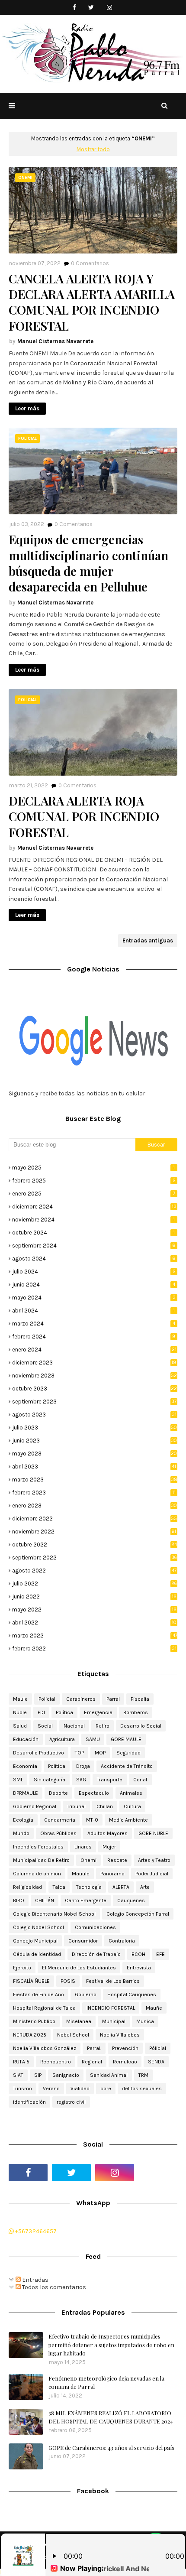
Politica (57, 1766)
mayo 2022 (94, 1610)
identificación (29, 2102)
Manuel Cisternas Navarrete (55, 341)
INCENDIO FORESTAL (111, 2008)
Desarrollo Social (141, 1726)
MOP (100, 1753)
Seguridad (128, 1753)
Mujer (109, 1847)
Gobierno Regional (35, 1806)
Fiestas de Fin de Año (38, 1995)
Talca (59, 1887)
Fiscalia (140, 1699)
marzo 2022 (95, 1636)
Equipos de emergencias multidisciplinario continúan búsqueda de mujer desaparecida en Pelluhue (88, 563)
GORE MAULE (126, 1739)
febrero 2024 (94, 1337)
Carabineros (81, 1699)
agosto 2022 (94, 1571)
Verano (51, 2089)
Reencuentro (56, 2062)
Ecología (23, 1820)
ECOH (138, 1954)
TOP (79, 1753)
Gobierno (86, 1995)
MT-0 (92, 1820)
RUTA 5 (21, 2062)
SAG (81, 1780)
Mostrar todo (93, 149)
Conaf (140, 1780)
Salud (20, 1726)
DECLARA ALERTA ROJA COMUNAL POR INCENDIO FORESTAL (84, 817)
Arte (145, 1887)
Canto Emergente (86, 1900)
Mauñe (154, 2008)
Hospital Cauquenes (132, 1995)
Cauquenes (131, 1900)
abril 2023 (94, 1467)
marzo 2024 (94, 1324)
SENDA (156, 2062)
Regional (92, 2062)
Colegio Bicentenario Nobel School (54, 1914)
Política (64, 1712)
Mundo (21, 1833)
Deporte (58, 1793)
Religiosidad (27, 1887)
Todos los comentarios (53, 2287)
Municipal (114, 2021)
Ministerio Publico (34, 2021)
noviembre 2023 (95, 1376)
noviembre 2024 (93, 1220)
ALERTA (121, 1887)
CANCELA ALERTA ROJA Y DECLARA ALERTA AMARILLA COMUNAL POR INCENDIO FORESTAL (92, 302)
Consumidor (83, 1941)
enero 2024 (94, 1350)
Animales (131, 1793)
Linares (83, 1847)
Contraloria (122, 1941)
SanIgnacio (66, 2075)
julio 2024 (94, 1272)
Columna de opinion (37, 1874)
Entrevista (139, 1968)
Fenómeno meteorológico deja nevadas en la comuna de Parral (106, 2383)
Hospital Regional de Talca (44, 2008)
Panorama (112, 1874)
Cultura (132, 1806)
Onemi (88, 1860)
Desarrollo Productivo (38, 1753)
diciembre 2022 (95, 1519)
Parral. (94, 2048)
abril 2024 (93, 1311)
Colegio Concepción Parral (138, 1914)
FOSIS (68, 1981)
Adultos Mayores (107, 1833)
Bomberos (136, 1712)
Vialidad (80, 2089)
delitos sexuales (142, 2089)
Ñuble (20, 1712)
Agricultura (62, 1739)
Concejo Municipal (35, 1941)
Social (45, 1726)
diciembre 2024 (94, 1207)
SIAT (18, 2075)
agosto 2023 (94, 1415)
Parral (113, 1699)
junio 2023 (95, 1441)
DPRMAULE (26, 1793)
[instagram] (110, 8)
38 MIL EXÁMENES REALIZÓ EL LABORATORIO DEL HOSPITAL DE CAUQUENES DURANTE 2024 (111, 2417)
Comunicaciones (95, 1927)
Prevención (125, 2048)
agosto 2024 (94, 1259)
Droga (83, 1766)
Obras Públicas (58, 1833)
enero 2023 (95, 1506)
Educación (26, 1739)
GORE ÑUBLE (153, 1833)
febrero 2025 (94, 1181)
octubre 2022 (95, 1545)
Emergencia (98, 1712)
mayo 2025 (93, 1168)
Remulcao (125, 2062)
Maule (20, 1699)
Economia (25, 1766)
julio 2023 (95, 1428)
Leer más (27, 408)
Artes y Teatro (154, 1860)
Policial (47, 1699)
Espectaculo (94, 1793)
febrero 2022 (94, 1649)
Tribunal (76, 1806)
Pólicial (158, 2048)
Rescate (117, 1860)
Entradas (35, 2280)
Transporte (110, 1780)
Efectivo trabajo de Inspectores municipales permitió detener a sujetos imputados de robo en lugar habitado (111, 2345)
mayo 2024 (94, 1298)
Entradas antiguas (148, 940)
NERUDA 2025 (30, 2035)
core (106, 2089)
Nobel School (73, 2035)
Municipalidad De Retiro (41, 1860)
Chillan (105, 1806)
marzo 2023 (95, 1480)
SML (18, 1780)
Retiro (103, 1726)
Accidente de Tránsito (127, 1766)
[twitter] (91, 8)
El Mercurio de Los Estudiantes (79, 1968)
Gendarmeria (60, 1820)
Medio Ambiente (128, 1820)
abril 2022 (94, 1623)
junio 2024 (94, 1285)
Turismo (22, 2089)
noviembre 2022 (94, 1532)
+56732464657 (35, 2231)
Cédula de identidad (37, 1954)
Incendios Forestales (38, 1847)
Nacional (74, 1726)
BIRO (19, 1900)
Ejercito (22, 1968)
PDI (41, 1712)
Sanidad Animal (109, 2075)
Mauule (81, 1874)
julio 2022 (95, 1584)
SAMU (93, 1739)
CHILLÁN (45, 1900)
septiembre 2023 (94, 1402)
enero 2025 (94, 1194)
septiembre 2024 (94, 1246)
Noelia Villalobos (120, 2035)
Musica (145, 2021)
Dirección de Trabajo (96, 1954)
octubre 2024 (93, 1233)
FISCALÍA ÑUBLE (31, 1981)
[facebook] (75, 8)
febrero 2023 (94, 1493)
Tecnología (89, 1887)
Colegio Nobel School (38, 1927)
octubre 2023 (95, 1389)
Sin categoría (50, 1780)
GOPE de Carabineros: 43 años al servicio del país (111, 2448)
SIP (38, 2075)
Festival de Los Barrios (113, 1981)
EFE (160, 1954)
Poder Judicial (152, 1874)
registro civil (71, 2102)
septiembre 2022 (95, 1558)
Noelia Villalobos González (45, 2048)
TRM (143, 2075)
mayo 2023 (95, 1454)
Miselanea (79, 2021)
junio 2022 (94, 1597)
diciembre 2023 (94, 1363)
